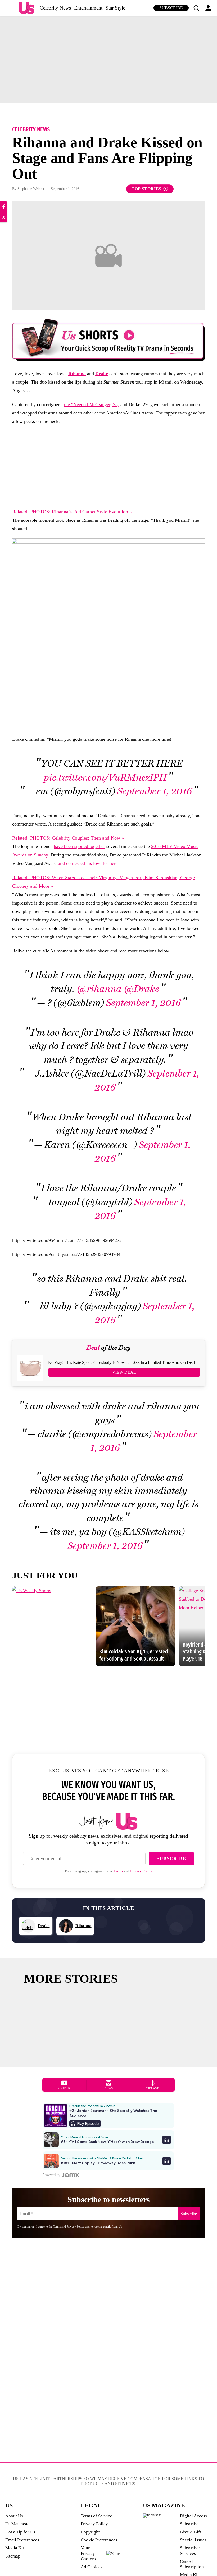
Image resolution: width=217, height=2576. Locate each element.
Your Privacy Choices (88, 2553)
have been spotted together (79, 846)
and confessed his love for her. (87, 863)
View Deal (124, 1372)
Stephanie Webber (31, 189)
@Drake (141, 989)
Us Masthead (17, 2524)
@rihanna (99, 989)
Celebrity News (55, 8)
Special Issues (193, 2540)
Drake (102, 374)
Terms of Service (96, 2516)
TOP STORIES (146, 189)
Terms (118, 1871)
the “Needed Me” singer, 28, (92, 404)
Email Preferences (22, 2540)
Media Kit (15, 2548)
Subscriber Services (190, 2551)
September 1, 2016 (155, 791)
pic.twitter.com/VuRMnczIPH (105, 778)
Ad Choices (92, 2567)
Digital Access (193, 2516)
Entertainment (88, 8)
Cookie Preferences (99, 2540)
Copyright (90, 2532)
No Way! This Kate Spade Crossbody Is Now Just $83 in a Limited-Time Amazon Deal (121, 1362)
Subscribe (171, 8)
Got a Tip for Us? (21, 2532)
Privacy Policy (141, 1871)
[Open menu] (9, 8)
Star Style (115, 8)
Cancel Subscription (192, 2564)
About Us (14, 2516)
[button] (196, 8)
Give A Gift (191, 2532)
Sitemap (13, 2556)
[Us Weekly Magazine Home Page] (26, 8)
